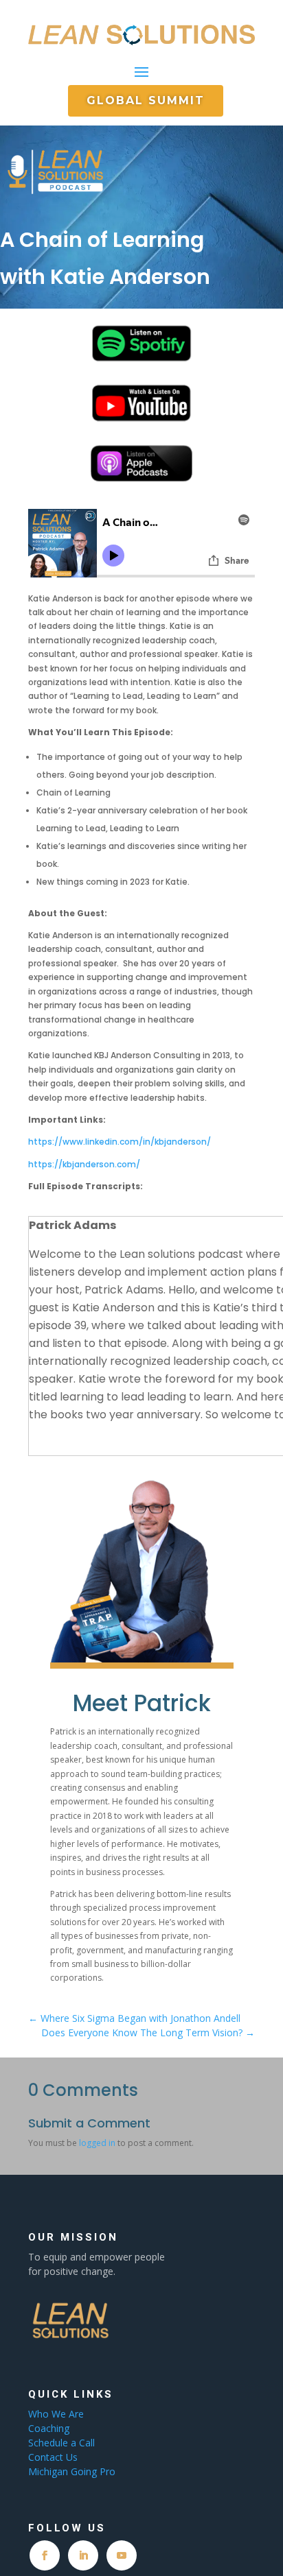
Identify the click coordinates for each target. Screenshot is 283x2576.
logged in (97, 2143)
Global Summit (146, 100)
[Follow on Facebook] (45, 2555)
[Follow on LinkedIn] (83, 2555)
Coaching (50, 2428)
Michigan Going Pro (72, 2471)
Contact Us (53, 2457)
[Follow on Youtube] (122, 2555)
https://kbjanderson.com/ (84, 1164)
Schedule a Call (61, 2443)
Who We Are (56, 2414)
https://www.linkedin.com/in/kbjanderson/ (120, 1142)
